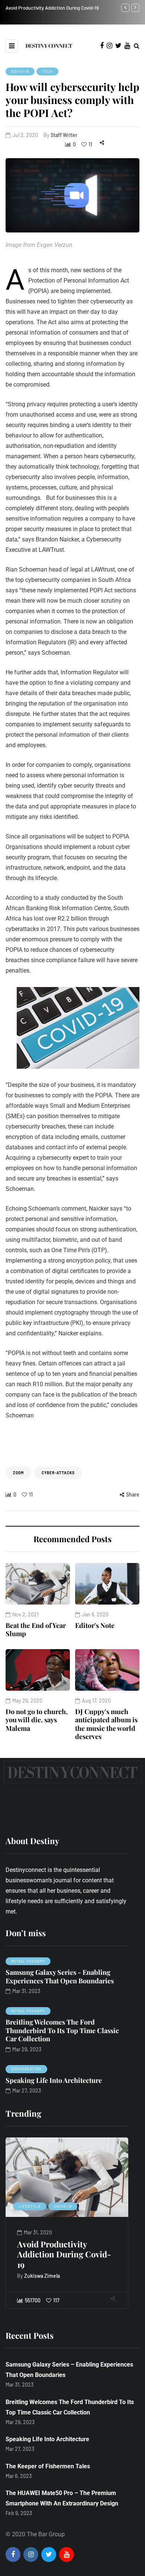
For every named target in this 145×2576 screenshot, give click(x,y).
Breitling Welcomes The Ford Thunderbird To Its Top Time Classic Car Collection (62, 2030)
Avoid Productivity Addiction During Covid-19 (64, 2254)
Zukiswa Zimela (42, 2276)
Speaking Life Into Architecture (54, 2080)
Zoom (18, 1473)
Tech (47, 71)
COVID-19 (20, 71)
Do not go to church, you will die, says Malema (37, 1720)
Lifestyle (30, 2206)
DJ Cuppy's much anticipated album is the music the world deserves (106, 1724)
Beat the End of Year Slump (36, 1630)
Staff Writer (64, 135)
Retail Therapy (28, 1961)
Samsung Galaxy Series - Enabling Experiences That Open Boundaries (60, 1976)
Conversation (26, 2069)
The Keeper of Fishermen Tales (48, 2466)
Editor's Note (95, 1625)
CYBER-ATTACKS (58, 1473)
